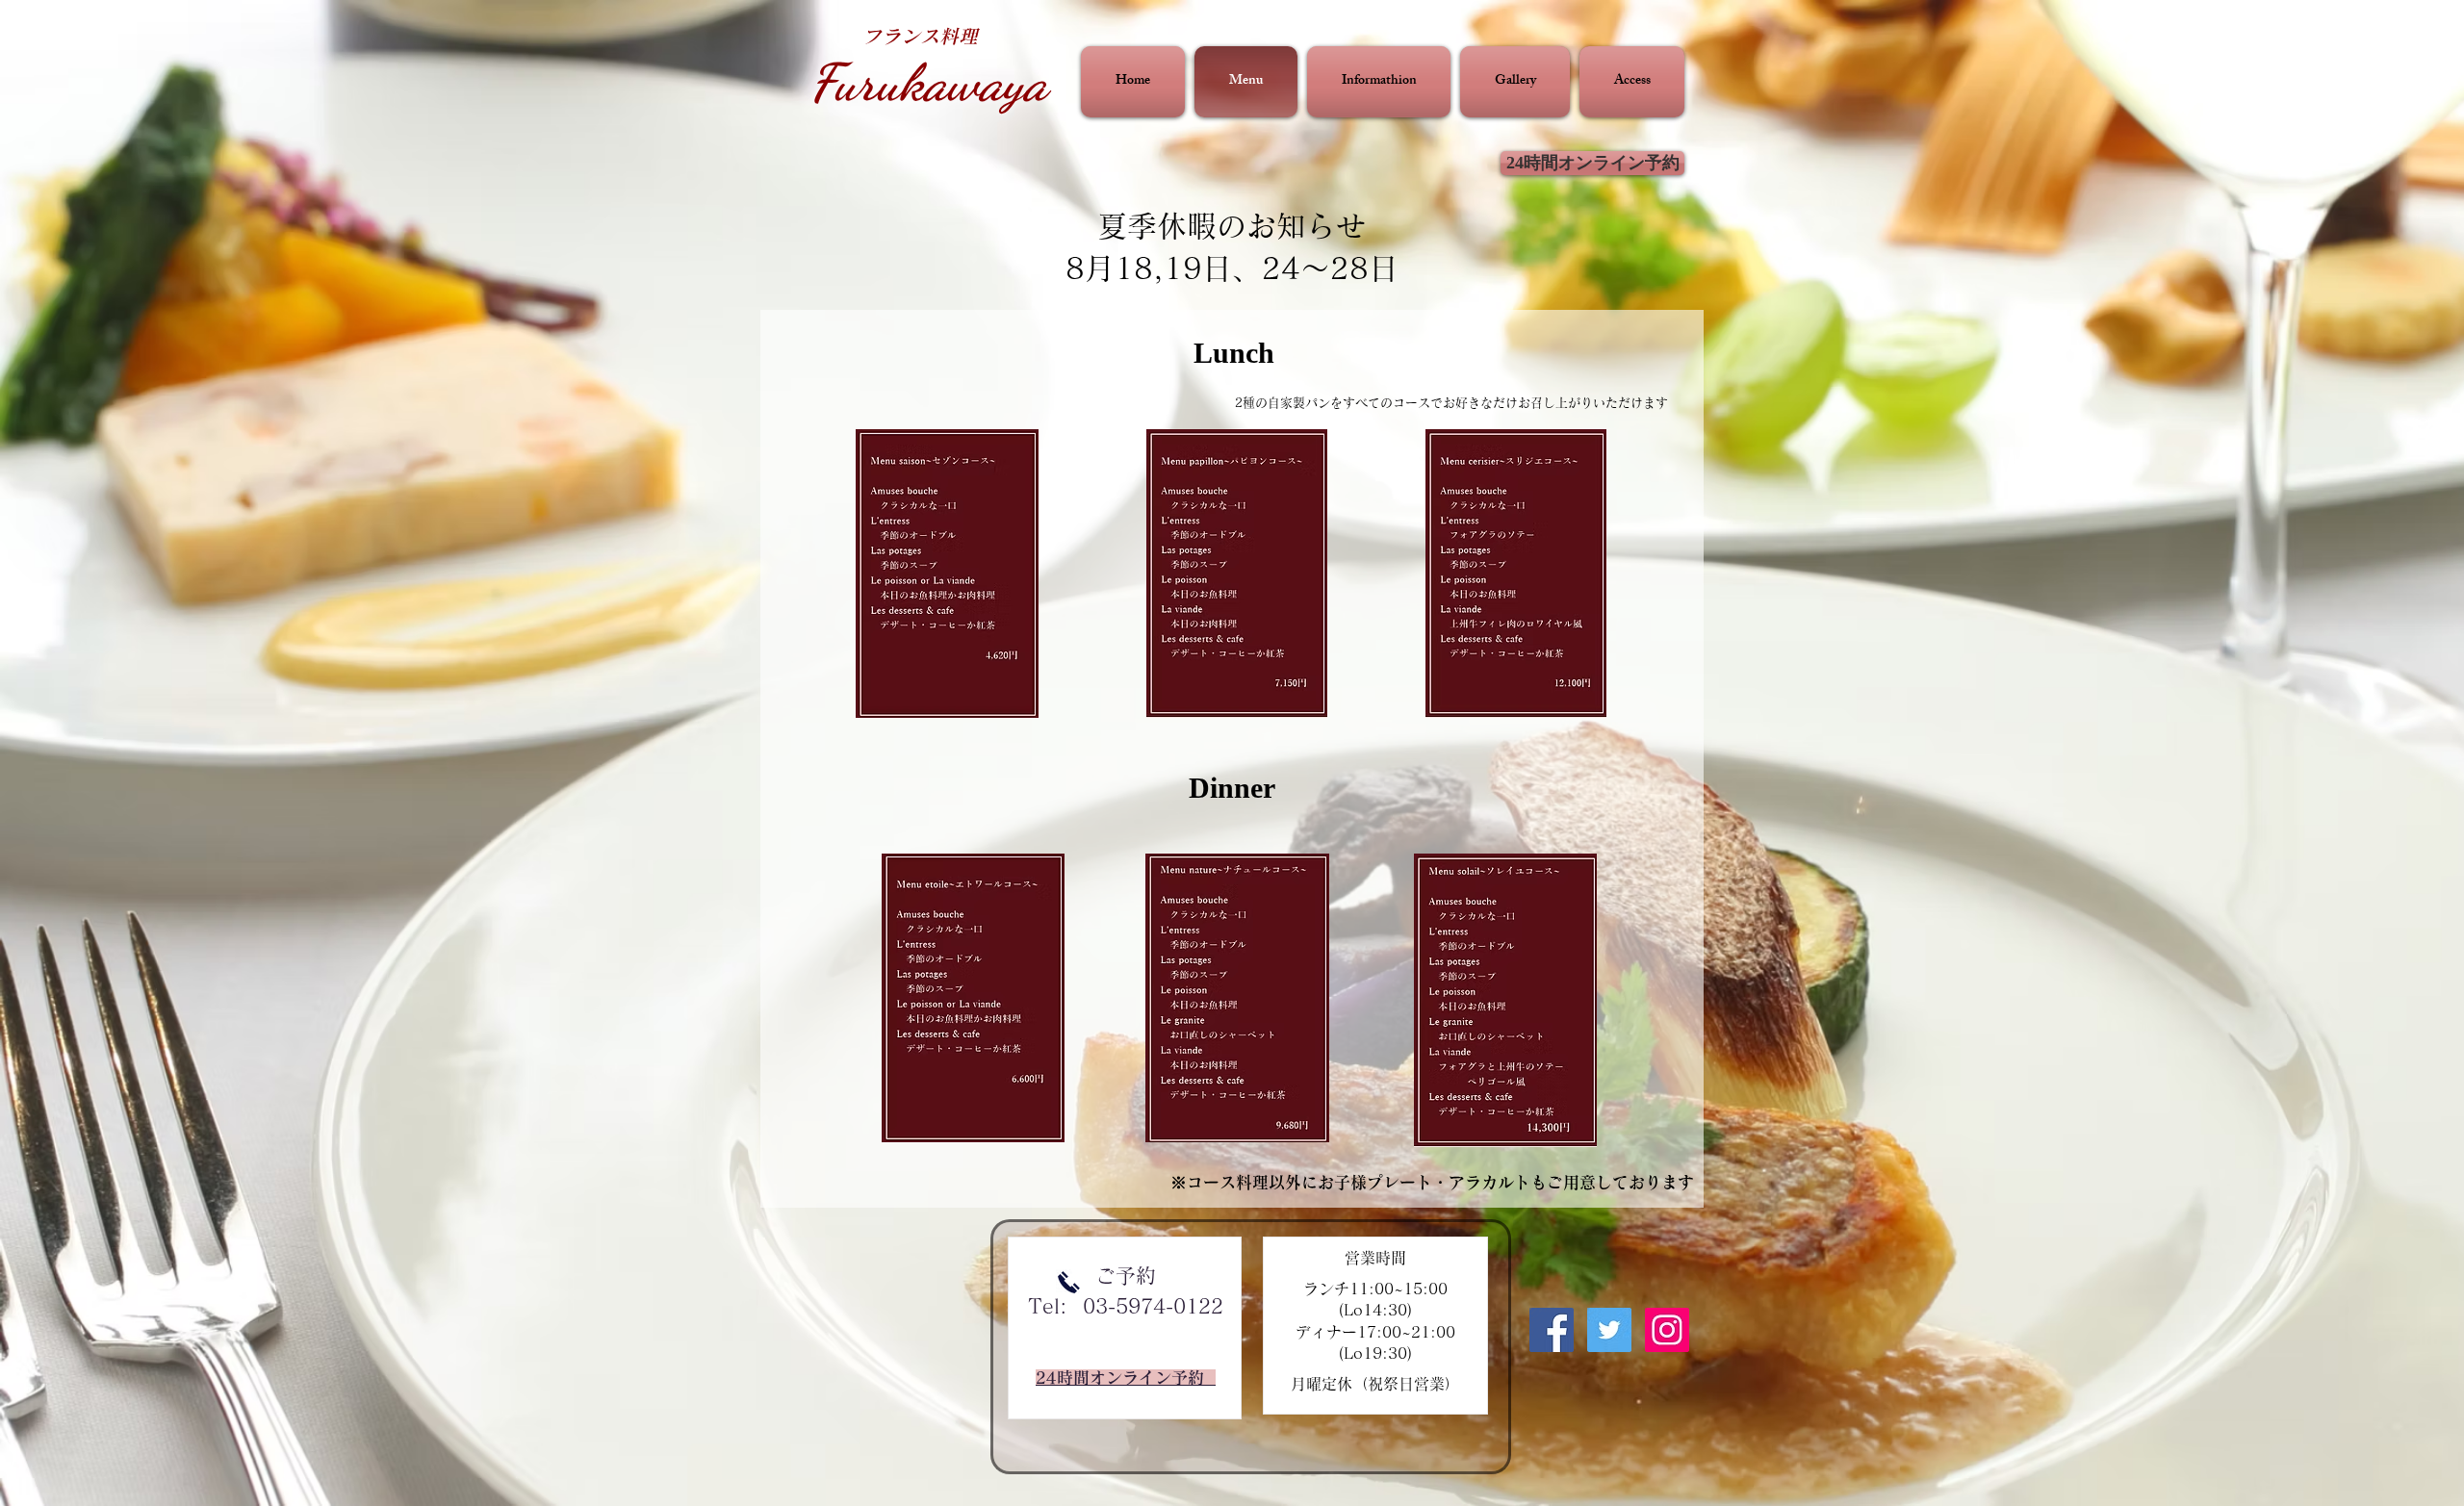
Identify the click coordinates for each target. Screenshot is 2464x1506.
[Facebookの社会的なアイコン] (1552, 1330)
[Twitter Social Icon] (1609, 1330)
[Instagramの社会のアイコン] (1667, 1330)
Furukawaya (928, 82)
